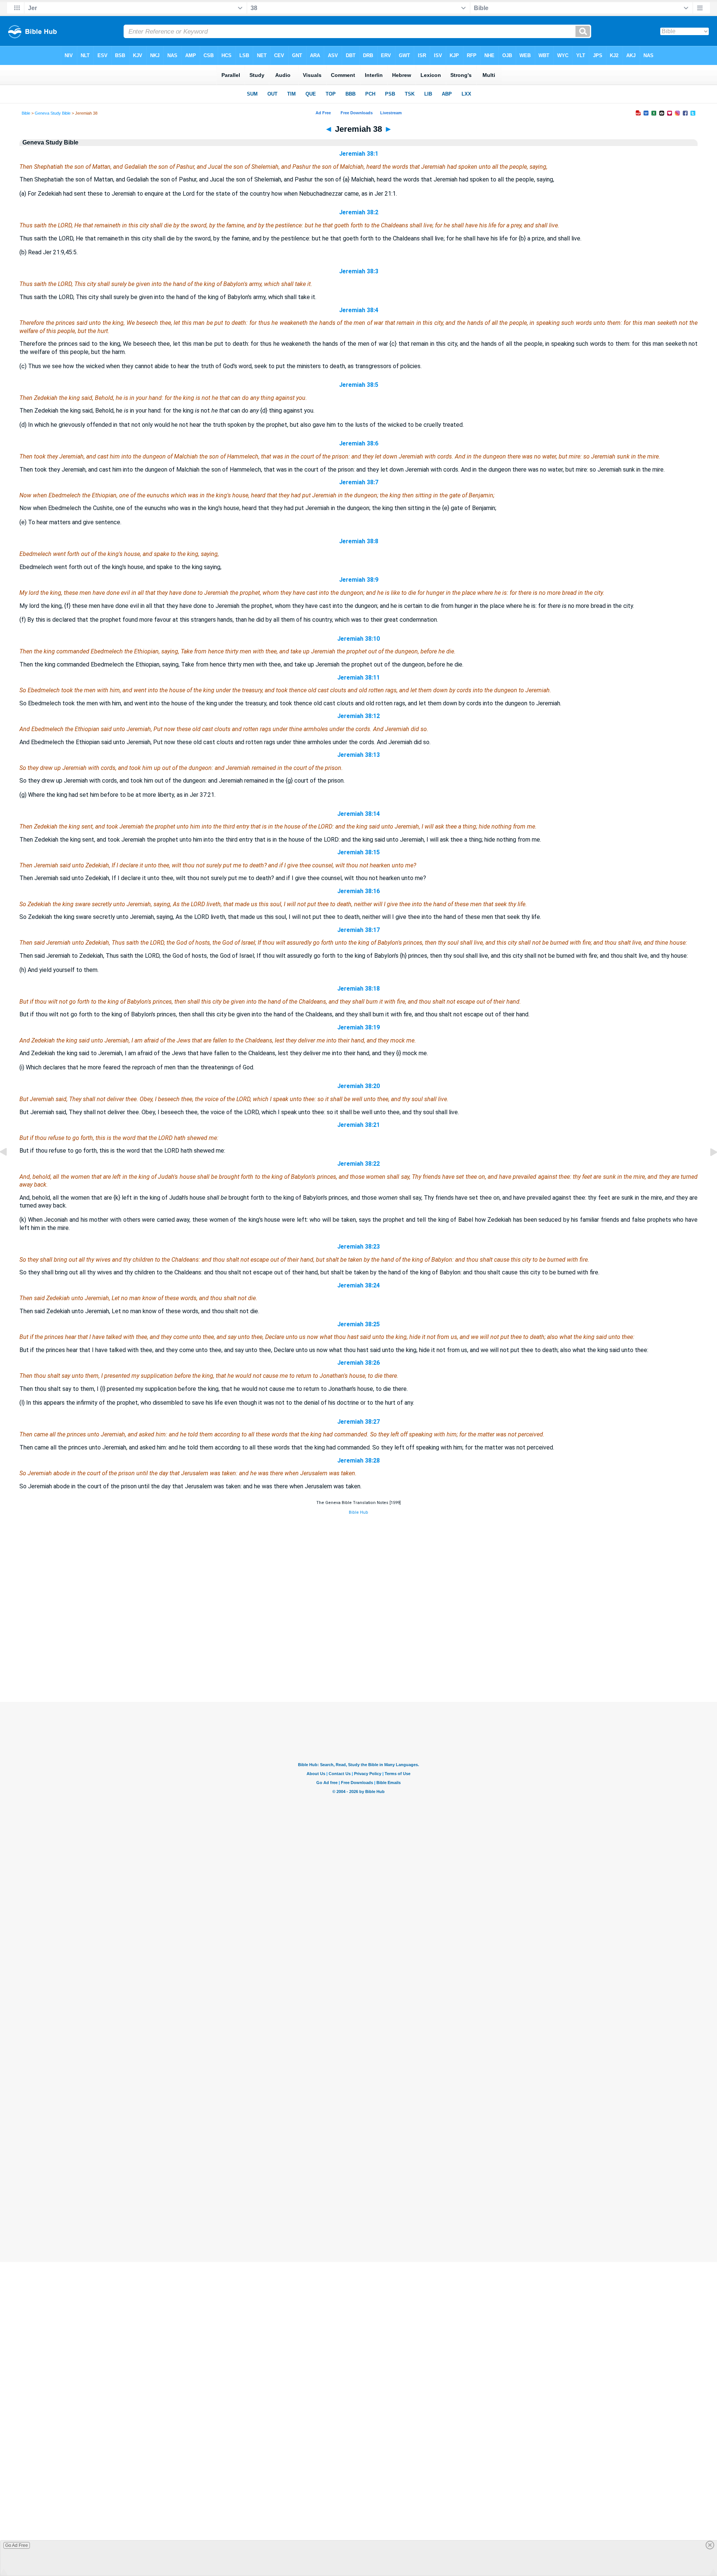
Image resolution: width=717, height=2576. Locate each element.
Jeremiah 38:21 (358, 1125)
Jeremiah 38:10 (358, 639)
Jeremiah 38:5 (359, 385)
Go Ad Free (17, 2545)
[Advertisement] (358, 1657)
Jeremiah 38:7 (359, 482)
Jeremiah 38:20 (358, 1086)
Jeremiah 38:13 (358, 755)
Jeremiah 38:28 (358, 1461)
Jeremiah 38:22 (358, 1164)
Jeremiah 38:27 (358, 1422)
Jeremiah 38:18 (358, 989)
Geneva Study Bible (53, 113)
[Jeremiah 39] (708, 1169)
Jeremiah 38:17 (358, 930)
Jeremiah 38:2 (359, 212)
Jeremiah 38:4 (359, 310)
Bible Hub (358, 1512)
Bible (26, 113)
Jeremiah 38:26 (358, 1363)
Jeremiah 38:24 (358, 1285)
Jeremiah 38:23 (358, 1247)
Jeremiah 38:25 (358, 1324)
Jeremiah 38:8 (359, 541)
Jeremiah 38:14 (358, 814)
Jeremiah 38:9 (359, 580)
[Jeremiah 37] (9, 1169)
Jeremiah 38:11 (358, 678)
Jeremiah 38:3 (359, 271)
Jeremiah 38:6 (359, 443)
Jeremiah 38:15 (358, 852)
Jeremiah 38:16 (358, 891)
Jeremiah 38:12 (358, 716)
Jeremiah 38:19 (358, 1027)
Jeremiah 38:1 (359, 154)
